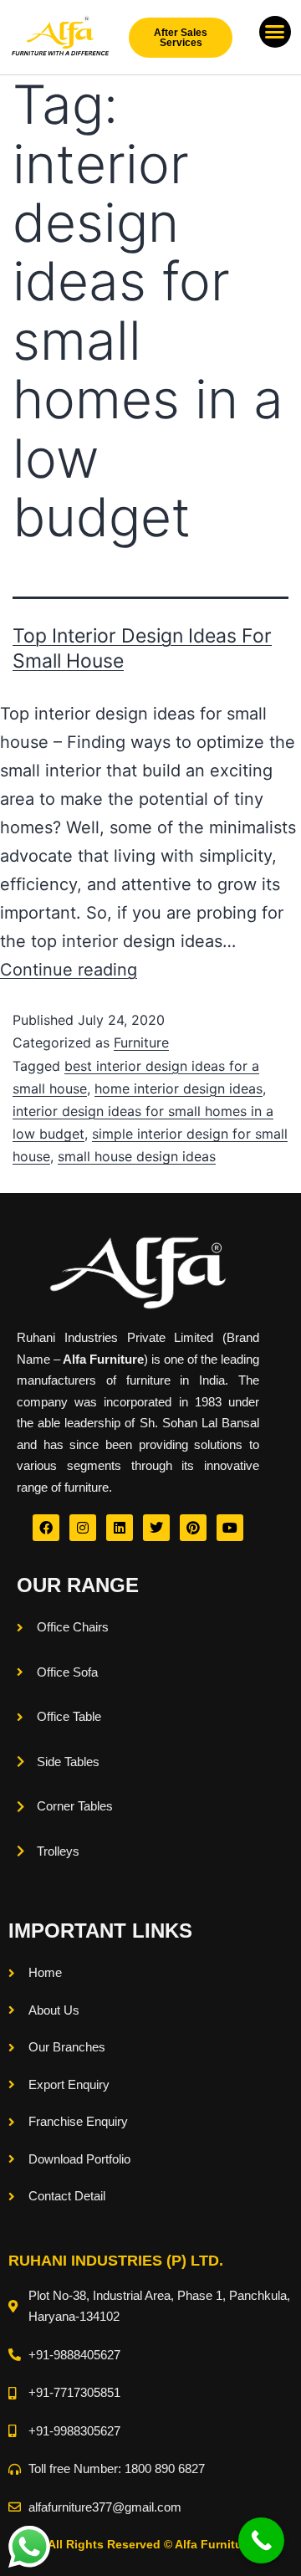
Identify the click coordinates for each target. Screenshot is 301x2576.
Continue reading (69, 970)
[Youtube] (230, 1528)
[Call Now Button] (261, 2540)
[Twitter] (156, 1528)
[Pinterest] (193, 1528)
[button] (275, 32)
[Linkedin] (120, 1528)
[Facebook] (46, 1528)
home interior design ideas (179, 1088)
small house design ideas (137, 1156)
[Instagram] (83, 1528)
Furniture (141, 1042)
